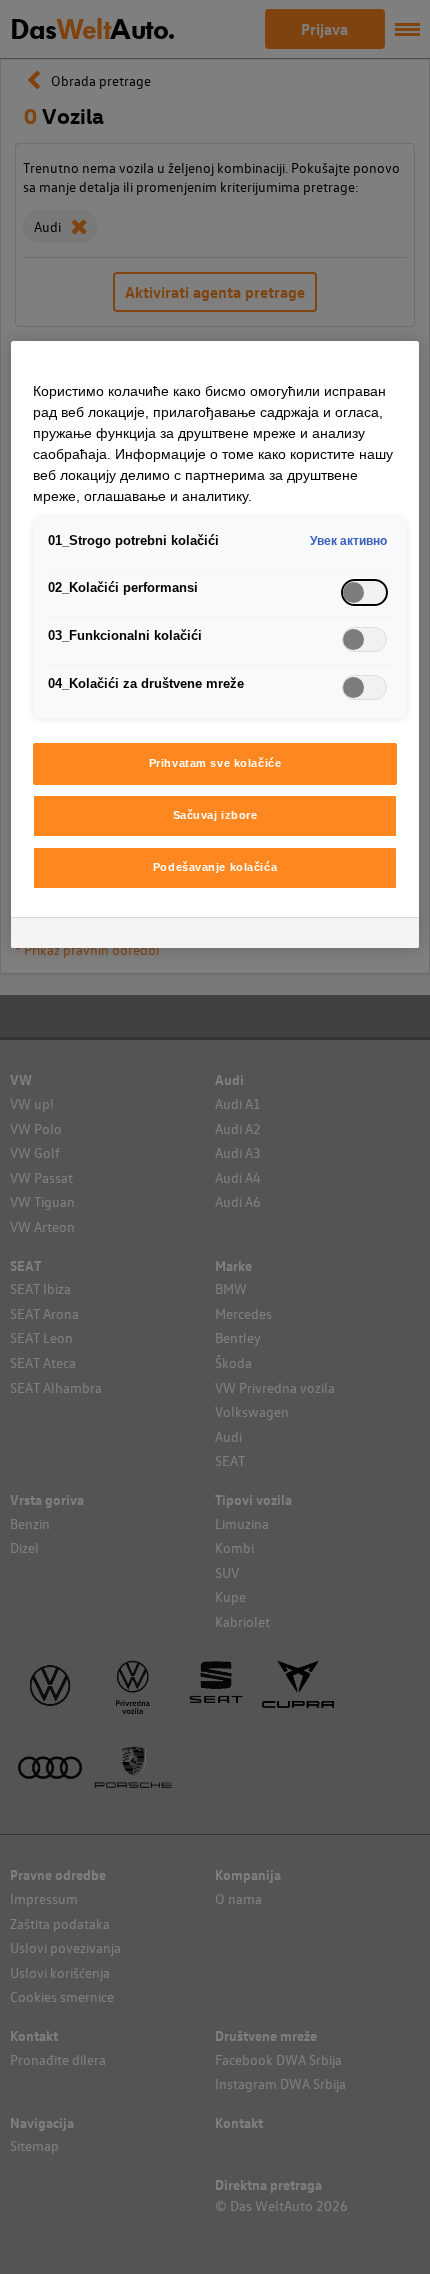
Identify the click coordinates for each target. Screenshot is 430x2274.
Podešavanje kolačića (215, 867)
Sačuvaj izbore (215, 815)
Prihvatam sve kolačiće (215, 763)
